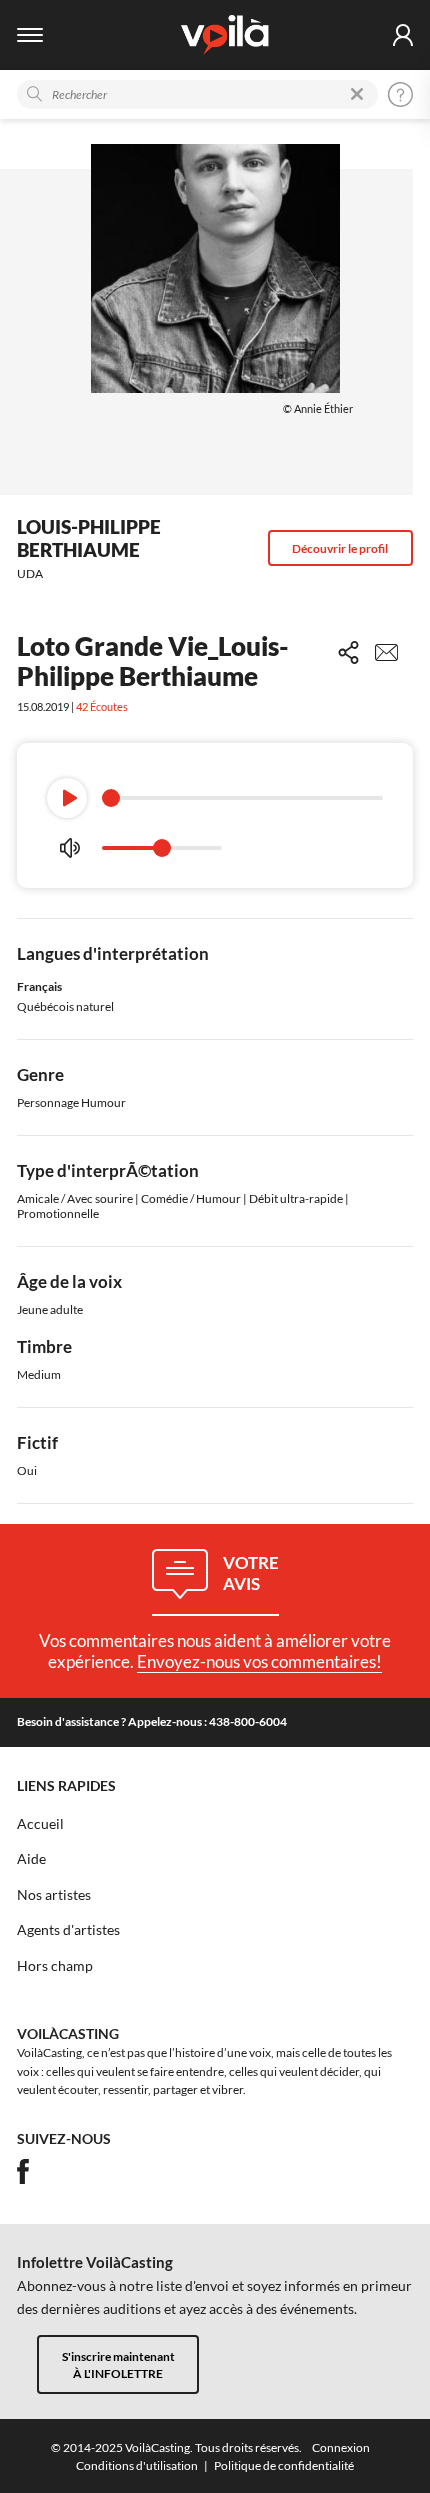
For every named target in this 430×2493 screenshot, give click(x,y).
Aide (31, 1859)
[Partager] (348, 652)
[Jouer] (67, 798)
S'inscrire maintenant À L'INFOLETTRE (118, 2365)
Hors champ (55, 1966)
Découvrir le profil (340, 548)
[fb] (23, 2171)
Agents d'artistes (68, 1930)
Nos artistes (54, 1895)
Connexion (341, 2447)
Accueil (40, 1824)
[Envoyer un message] (386, 652)
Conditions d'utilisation (137, 2465)
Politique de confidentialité (284, 2465)
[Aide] (400, 94)
